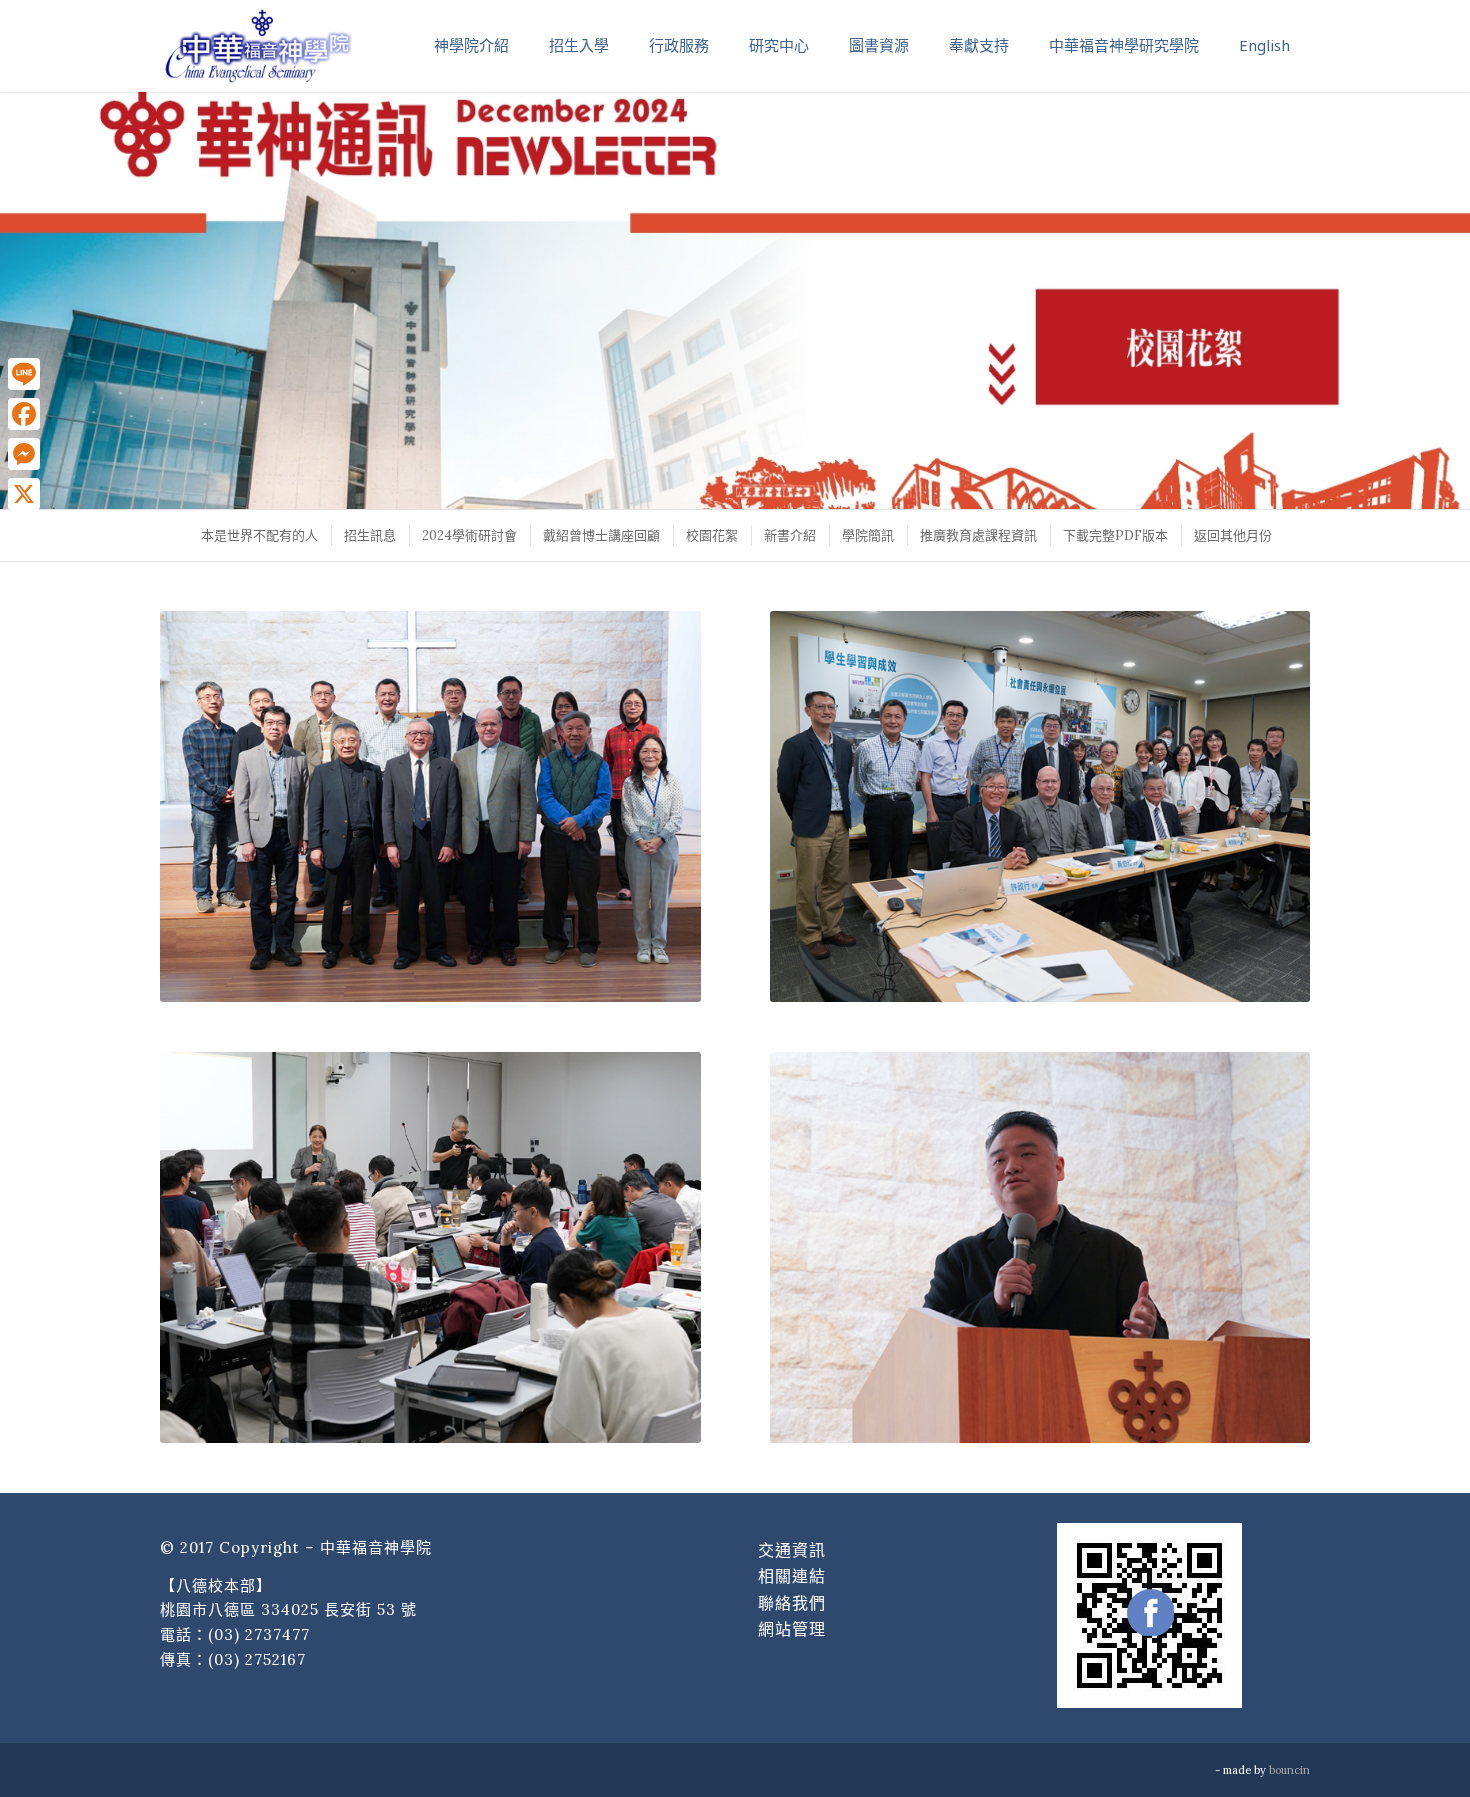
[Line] (24, 374)
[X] (24, 494)
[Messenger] (24, 454)
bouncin (1289, 1770)
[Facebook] (24, 414)
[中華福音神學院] (258, 45)
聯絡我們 (792, 1603)
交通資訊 (792, 1550)
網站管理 (792, 1629)
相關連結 (792, 1576)
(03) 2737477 (259, 1634)
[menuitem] (258, 535)
